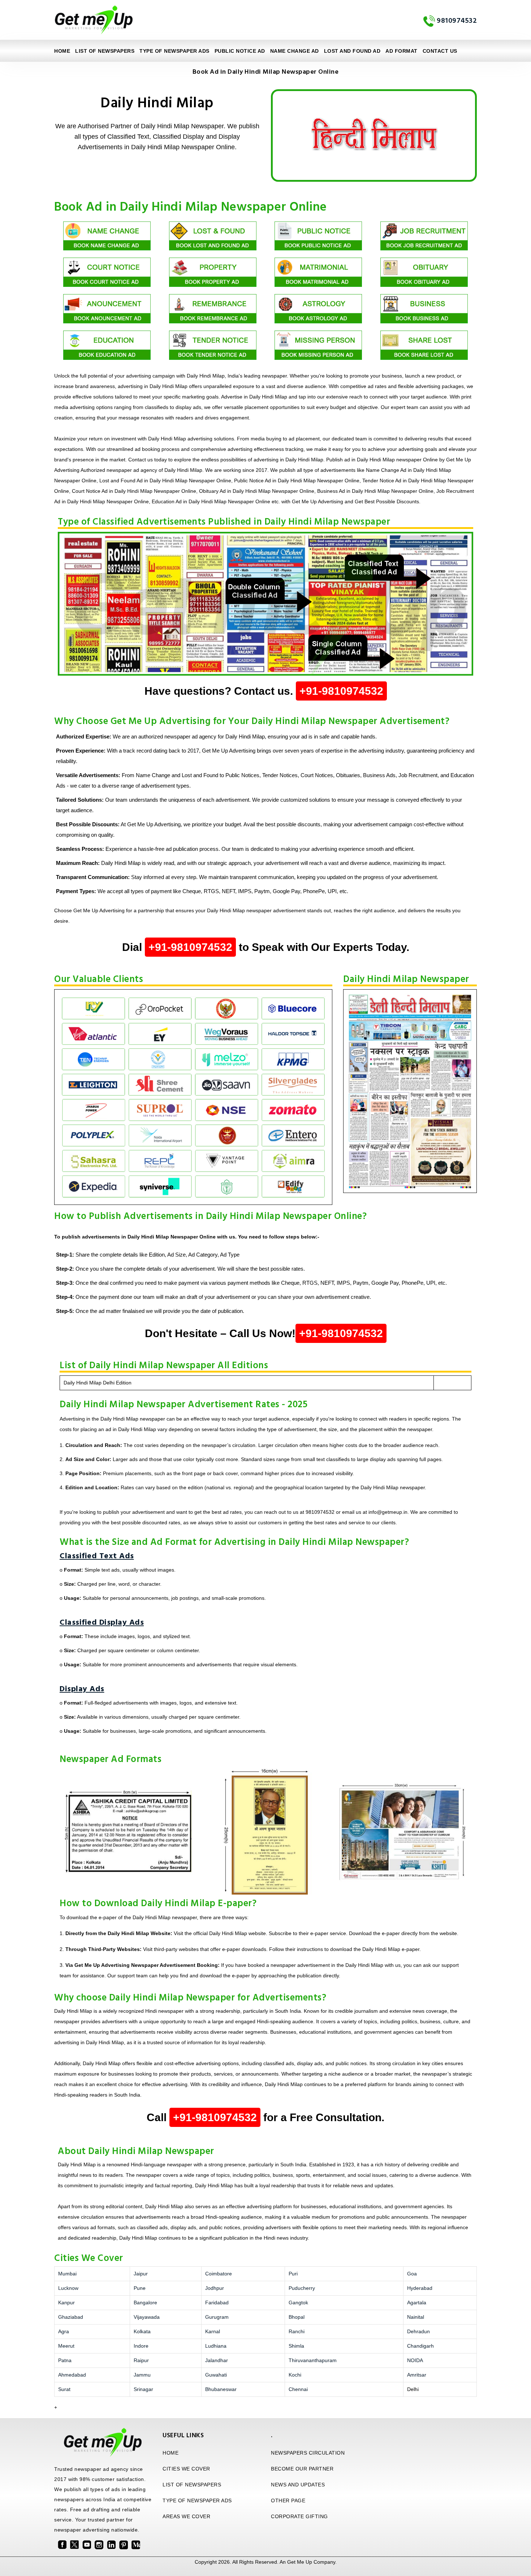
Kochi (295, 2375)
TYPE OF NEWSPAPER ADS (174, 51)
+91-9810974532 (341, 691)
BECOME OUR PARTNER (302, 2469)
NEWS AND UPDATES (298, 2485)
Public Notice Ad (240, 51)
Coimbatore (219, 2274)
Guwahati (216, 2375)
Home (62, 51)
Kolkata (142, 2331)
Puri (293, 2274)
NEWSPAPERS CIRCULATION (308, 2453)
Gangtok (298, 2303)
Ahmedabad (72, 2375)
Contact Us (440, 51)
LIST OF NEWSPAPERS (105, 51)
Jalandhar (217, 2360)
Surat (64, 2389)
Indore (141, 2346)
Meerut (66, 2346)
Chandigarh (420, 2346)
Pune (140, 2288)
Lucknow (68, 2288)
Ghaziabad (71, 2317)
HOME (170, 2453)
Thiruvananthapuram (313, 2360)
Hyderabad (420, 2288)
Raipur (141, 2360)
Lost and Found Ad (352, 51)
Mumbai (67, 2274)
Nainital (416, 2317)
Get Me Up (300, 2562)
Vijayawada (147, 2317)
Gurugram (217, 2317)
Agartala (417, 2303)
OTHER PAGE (288, 2500)
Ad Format (402, 51)
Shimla (296, 2346)
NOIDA (415, 2360)
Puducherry (302, 2288)
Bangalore (145, 2303)
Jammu (142, 2375)
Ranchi (297, 2331)
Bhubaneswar (221, 2389)
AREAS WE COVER (186, 2516)
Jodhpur (215, 2288)
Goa (412, 2274)
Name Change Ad (295, 51)
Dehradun (418, 2331)
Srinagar (143, 2389)
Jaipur (141, 2274)
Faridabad (217, 2303)
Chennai (298, 2389)
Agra (64, 2331)
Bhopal (297, 2317)
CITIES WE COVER (186, 2469)
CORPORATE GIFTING (299, 2516)
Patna (65, 2360)
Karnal (213, 2331)
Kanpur (66, 2303)
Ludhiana (216, 2346)
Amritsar (417, 2375)
